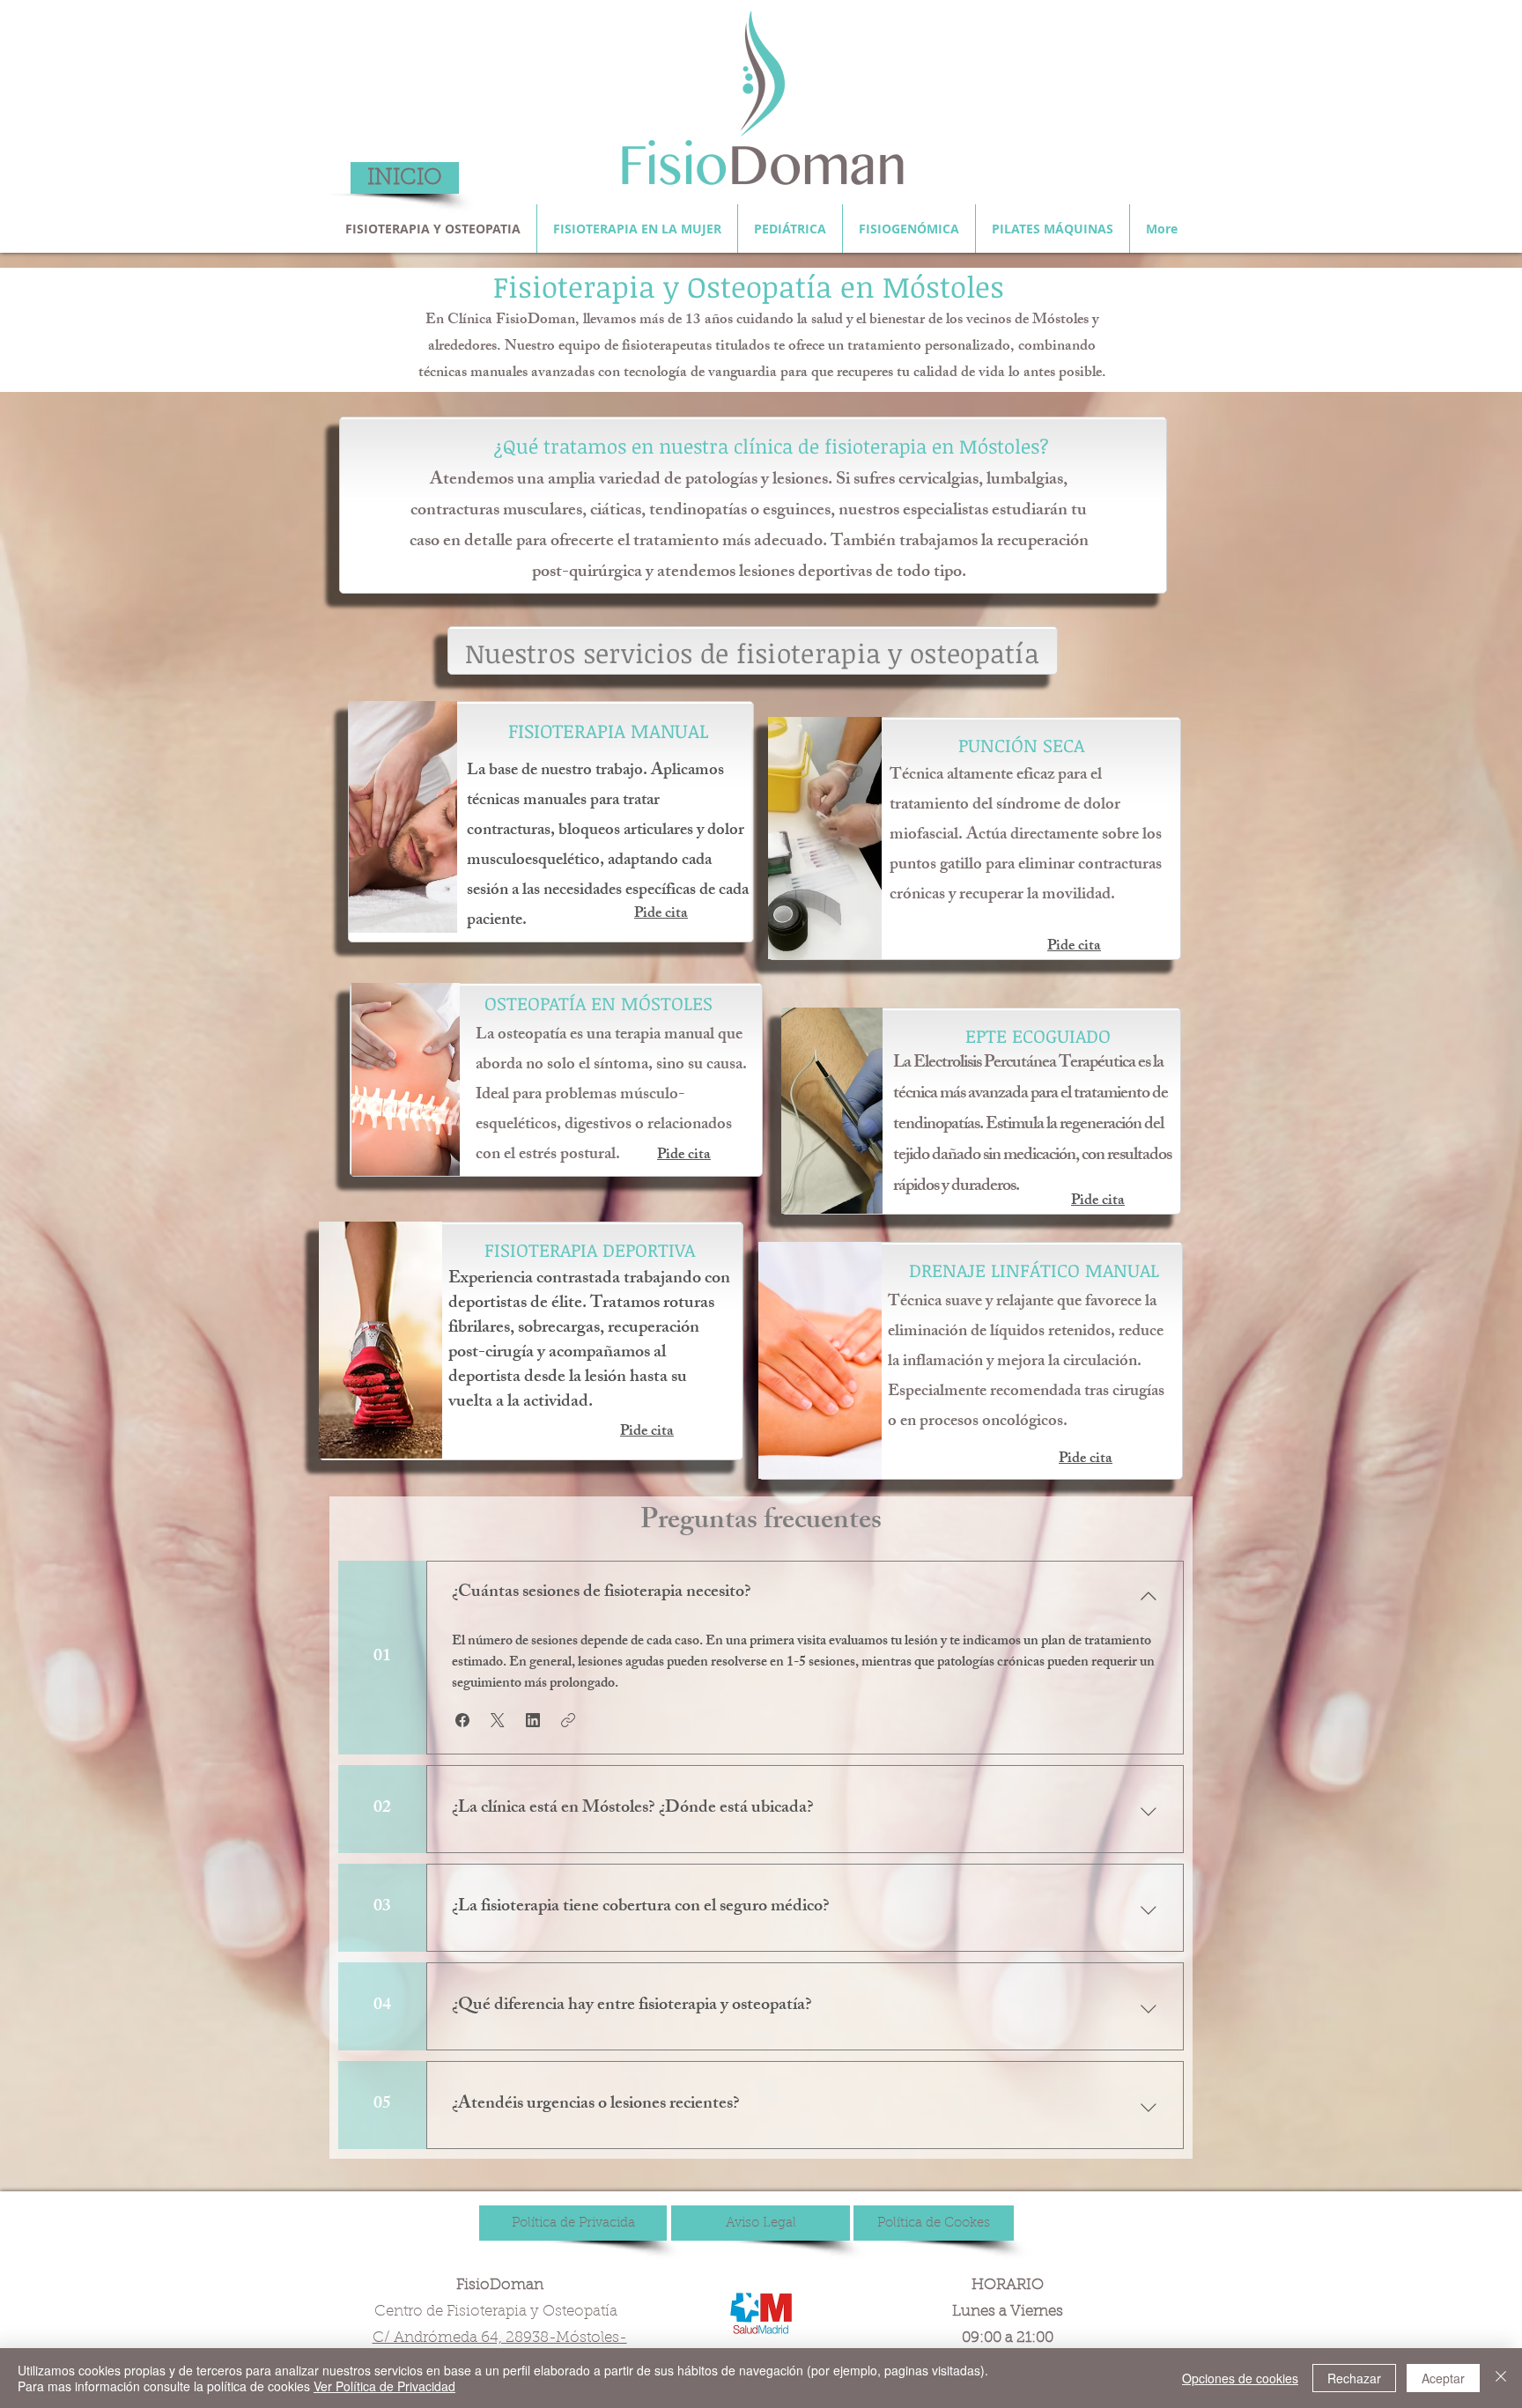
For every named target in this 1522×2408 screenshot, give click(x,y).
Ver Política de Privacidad (384, 2386)
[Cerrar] (1501, 2378)
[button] (462, 1720)
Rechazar (1354, 2378)
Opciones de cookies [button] (1240, 2378)
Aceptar (1443, 2378)
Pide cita (661, 914)
